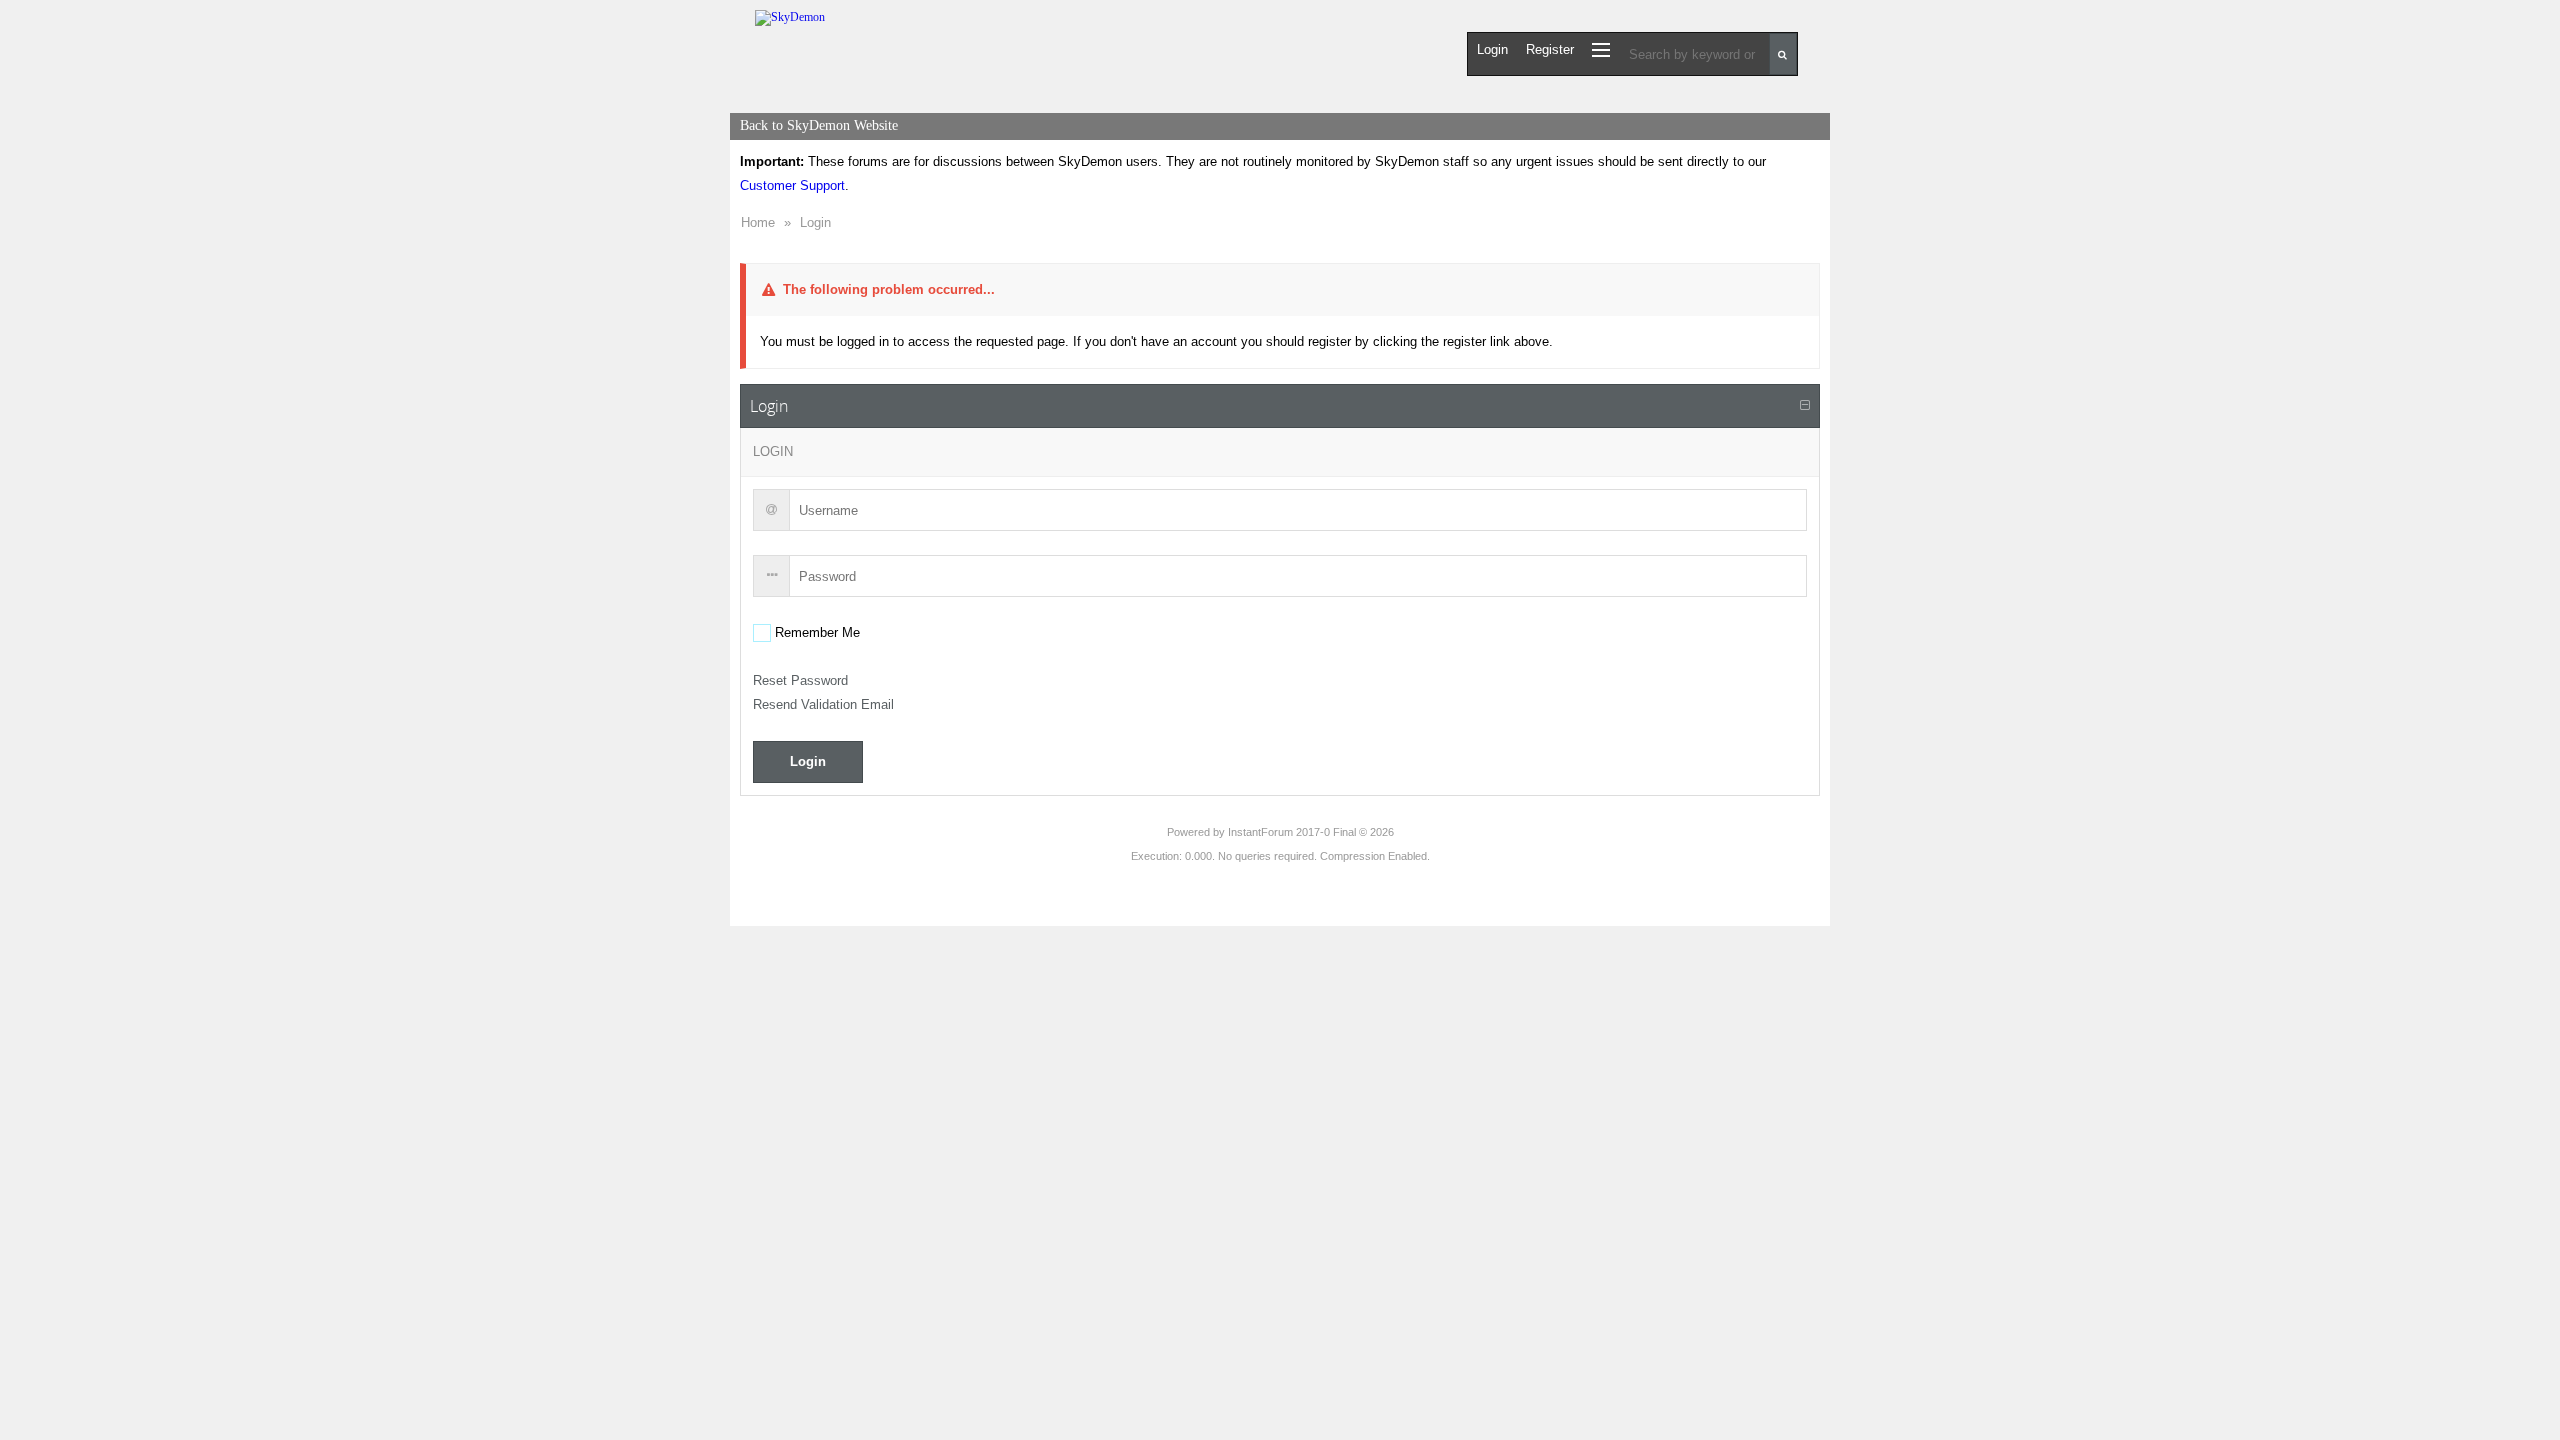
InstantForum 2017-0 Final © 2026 (1311, 832)
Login (815, 222)
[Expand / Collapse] (1805, 406)
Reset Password (800, 680)
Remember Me (815, 632)
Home (758, 222)
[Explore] (1601, 49)
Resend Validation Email (823, 704)
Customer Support (792, 185)
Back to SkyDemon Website (819, 125)
